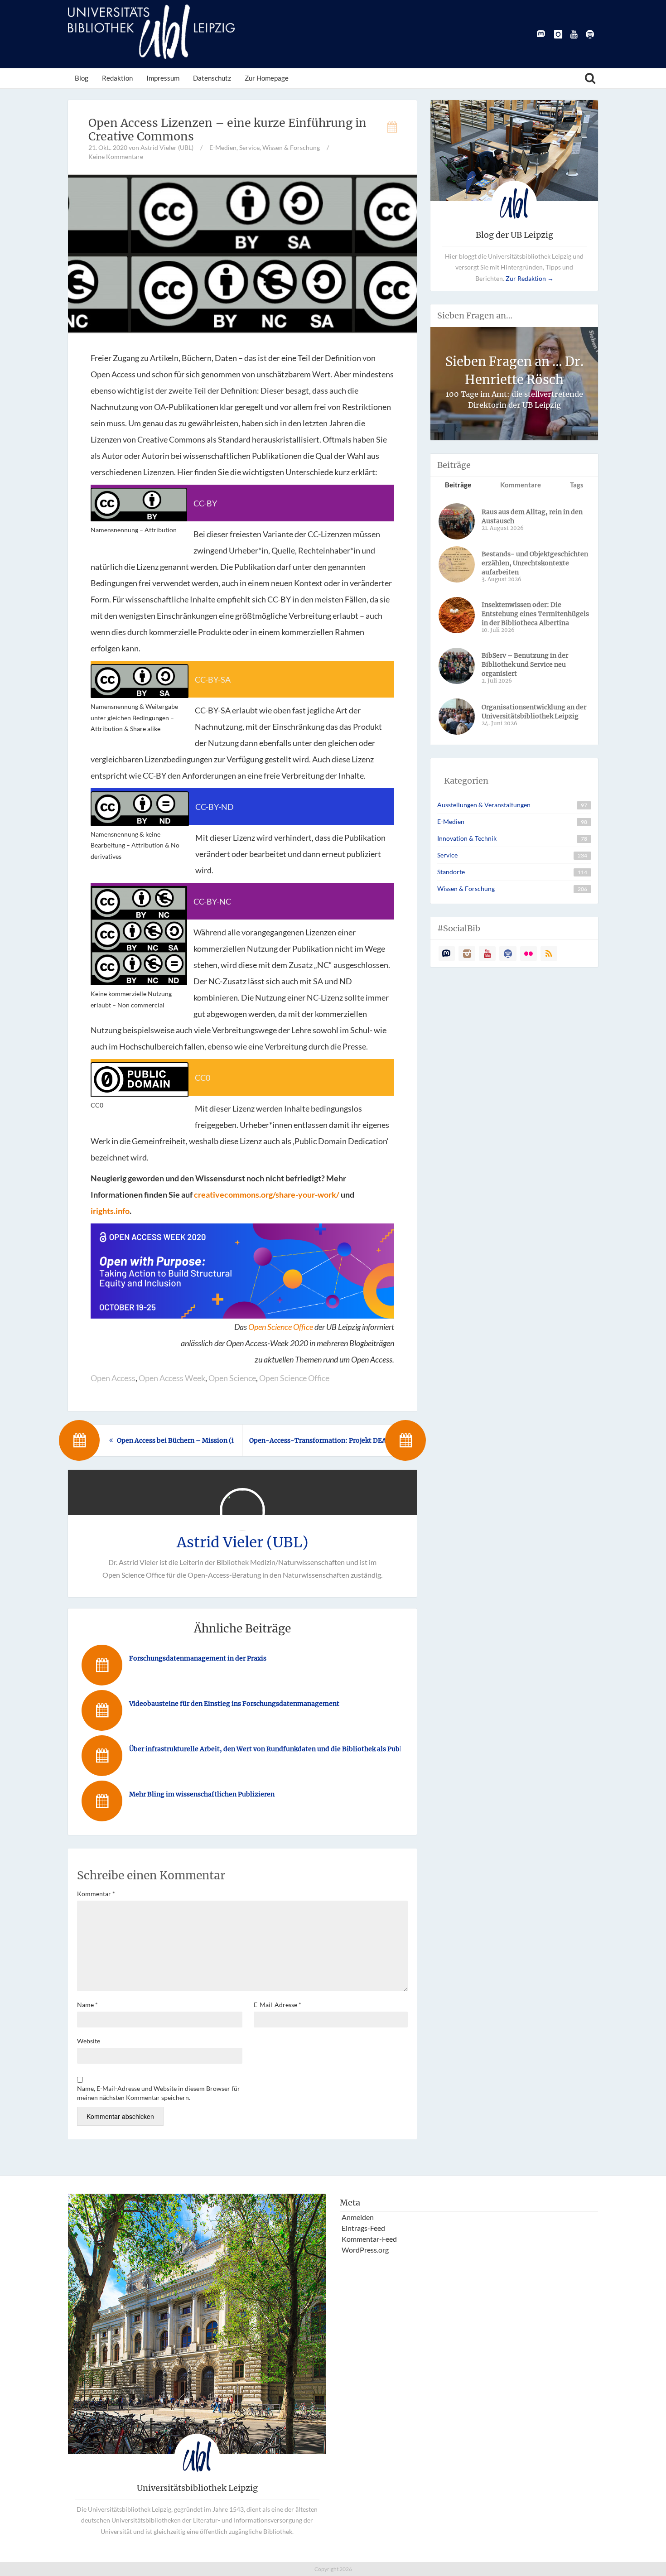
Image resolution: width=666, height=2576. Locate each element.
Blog (82, 78)
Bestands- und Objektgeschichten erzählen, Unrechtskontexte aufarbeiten (535, 563)
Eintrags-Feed (363, 2228)
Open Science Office (281, 1327)
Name (87, 2005)
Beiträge (458, 485)
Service (249, 147)
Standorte (451, 872)
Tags (577, 485)
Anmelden (358, 2217)
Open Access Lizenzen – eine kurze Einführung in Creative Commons (227, 130)
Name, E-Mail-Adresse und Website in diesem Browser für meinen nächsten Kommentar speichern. (159, 2093)
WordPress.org (365, 2250)
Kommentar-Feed (369, 2239)
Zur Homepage (267, 78)
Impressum (163, 78)
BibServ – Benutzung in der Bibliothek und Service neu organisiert (525, 664)
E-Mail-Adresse (277, 2005)
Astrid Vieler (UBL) (243, 1542)
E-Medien (223, 147)
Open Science (232, 1378)
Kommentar (96, 1894)
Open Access (113, 1378)
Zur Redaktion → (530, 278)
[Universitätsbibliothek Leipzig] (151, 32)
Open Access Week (172, 1378)
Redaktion (117, 78)
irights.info (110, 1211)
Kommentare (521, 485)
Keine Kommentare (116, 156)
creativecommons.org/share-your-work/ (267, 1194)
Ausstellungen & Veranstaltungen (484, 805)
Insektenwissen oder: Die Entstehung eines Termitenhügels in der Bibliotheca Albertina (535, 614)
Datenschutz (212, 78)
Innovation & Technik (467, 838)
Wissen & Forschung (291, 147)
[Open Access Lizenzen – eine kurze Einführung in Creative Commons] (242, 253)
